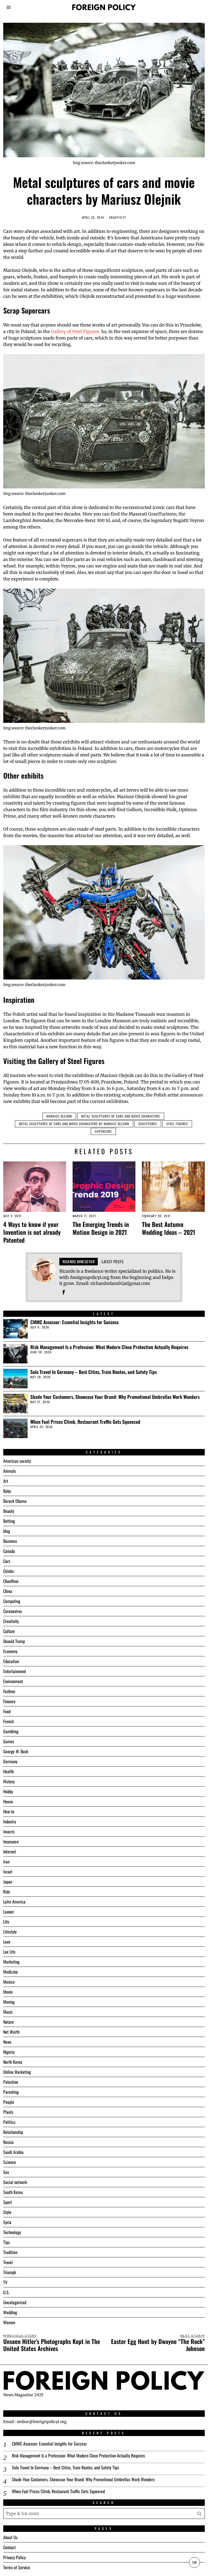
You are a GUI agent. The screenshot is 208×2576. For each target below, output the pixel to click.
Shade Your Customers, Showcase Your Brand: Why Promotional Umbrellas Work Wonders (115, 1397)
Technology (12, 2232)
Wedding (10, 2312)
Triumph (10, 2272)
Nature (9, 2022)
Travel (8, 2262)
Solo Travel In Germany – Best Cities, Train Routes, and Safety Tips (94, 1372)
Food (7, 1711)
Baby (7, 1491)
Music (8, 2012)
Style (7, 2212)
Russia (8, 2142)
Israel (8, 1872)
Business (10, 1541)
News (7, 2042)
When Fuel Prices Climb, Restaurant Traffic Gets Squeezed (85, 1422)
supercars (103, 1131)
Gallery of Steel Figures (75, 331)
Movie (8, 1992)
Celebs (9, 1571)
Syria (7, 2222)
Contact (9, 2547)
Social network (15, 2182)
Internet (10, 1852)
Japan (8, 1882)
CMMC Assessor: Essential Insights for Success (74, 1322)
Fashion (9, 1691)
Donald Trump (14, 1641)
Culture (9, 1631)
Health (9, 1771)
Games (9, 1741)
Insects (9, 1831)
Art (6, 1481)
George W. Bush (16, 1751)
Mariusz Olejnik (59, 1116)
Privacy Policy (14, 2557)
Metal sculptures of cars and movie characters (121, 1116)
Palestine (11, 2082)
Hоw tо (9, 1811)
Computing (12, 1601)
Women (9, 2322)
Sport (8, 2202)
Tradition (10, 2252)
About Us (10, 2537)
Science (10, 2162)
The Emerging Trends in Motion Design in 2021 (101, 1228)
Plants (8, 2112)
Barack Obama (15, 1501)
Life (6, 1922)
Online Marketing (17, 2072)
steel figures (177, 1124)
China (8, 1591)
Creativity (118, 218)
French (9, 1721)
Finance (9, 1701)
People (9, 2102)
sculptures (148, 1124)
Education (11, 1661)
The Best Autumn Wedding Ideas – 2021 (169, 1228)
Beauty (9, 1511)
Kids (7, 1892)
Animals (10, 1471)
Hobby (8, 1791)
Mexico (9, 1982)
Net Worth (11, 2032)
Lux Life (9, 1952)
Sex (6, 2172)
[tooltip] (64, 1292)
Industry (10, 1821)
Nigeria (9, 2052)
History (9, 1781)
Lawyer (9, 1912)
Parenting (11, 2092)
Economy (10, 1651)
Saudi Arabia (13, 2152)
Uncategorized (15, 2302)
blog (7, 1531)
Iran (6, 1862)
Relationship (13, 2132)
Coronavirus (13, 1611)
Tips (6, 2242)
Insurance (11, 1842)
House (8, 1801)
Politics (9, 2122)
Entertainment (15, 1671)
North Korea (13, 2062)
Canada (9, 1551)
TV (5, 2282)
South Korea (13, 2192)
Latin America (14, 1902)
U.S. (6, 2292)
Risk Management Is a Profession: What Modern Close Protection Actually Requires (109, 1347)
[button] (199, 2513)
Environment (13, 1681)
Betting (9, 1521)
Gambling (11, 1731)
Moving (9, 2002)
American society (17, 1461)
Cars (7, 1561)
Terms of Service (17, 2567)
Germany (10, 1761)
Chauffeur (11, 1581)
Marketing (11, 1962)
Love (7, 1942)
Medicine (11, 1972)
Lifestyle (10, 1932)
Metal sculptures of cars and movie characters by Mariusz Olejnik (74, 1124)
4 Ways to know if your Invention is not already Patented (32, 1232)
